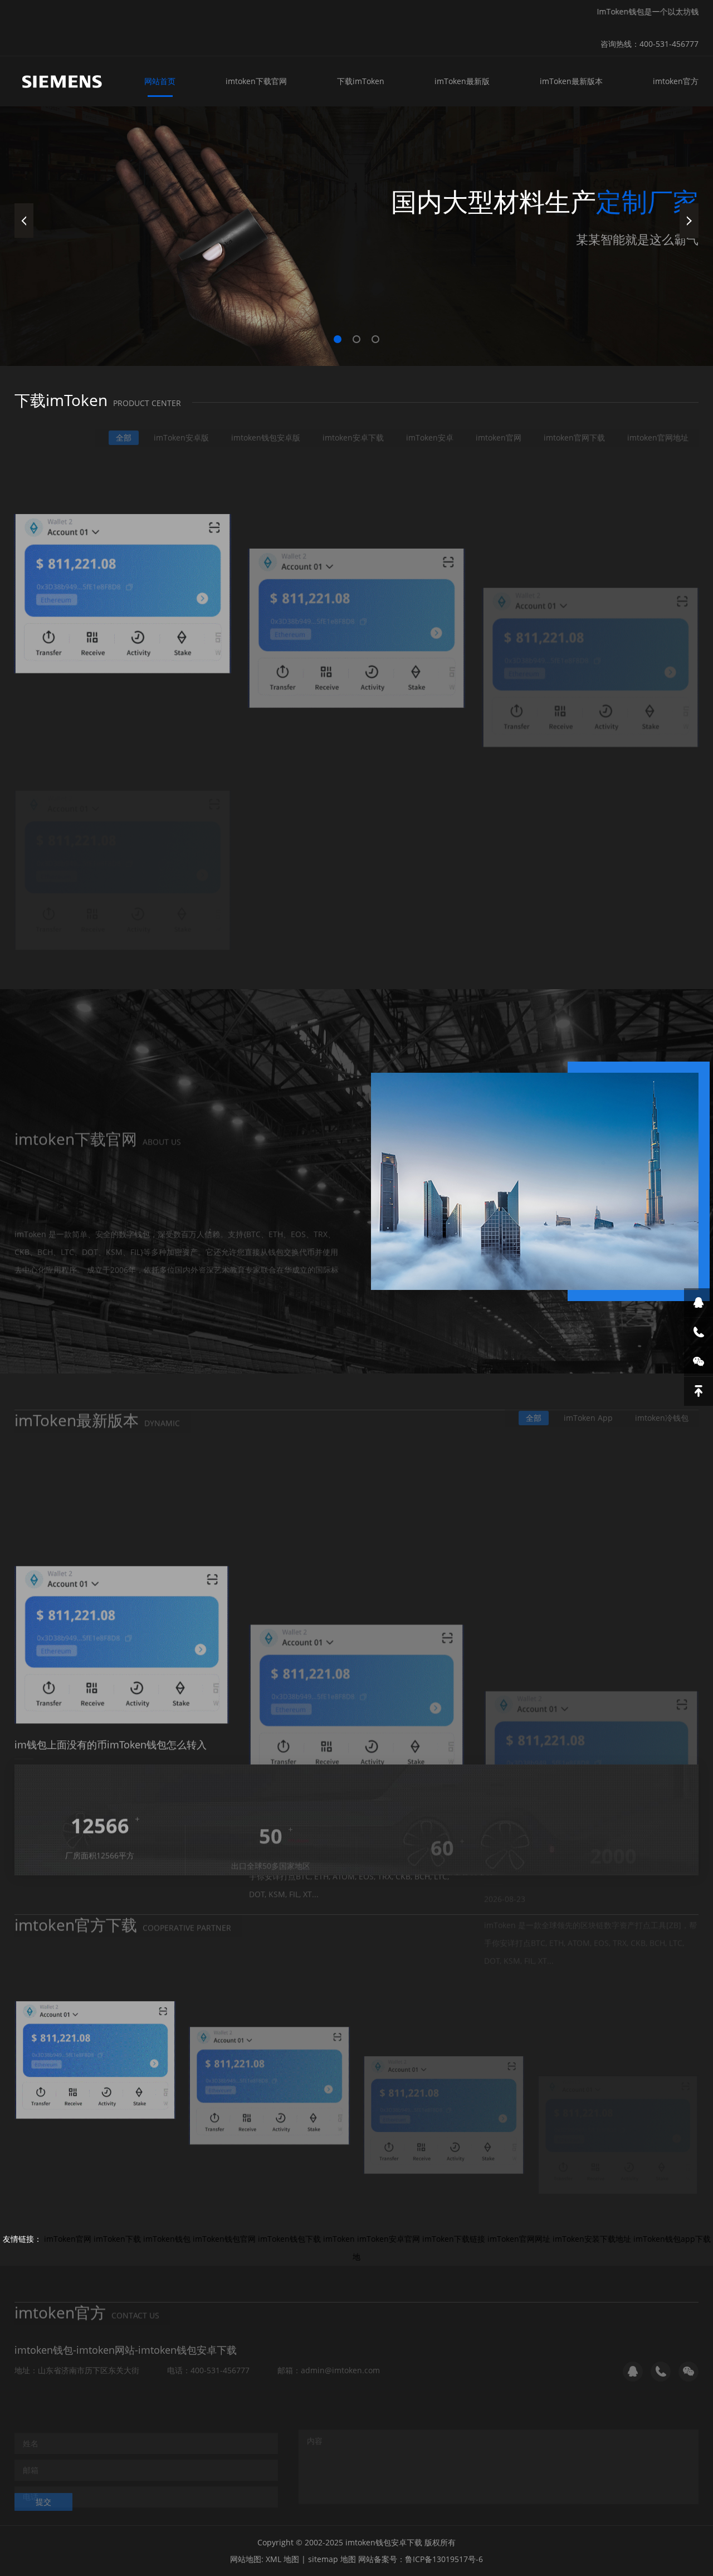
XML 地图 (282, 2559)
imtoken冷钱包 (662, 1407)
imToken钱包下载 (289, 2239)
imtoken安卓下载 (353, 427)
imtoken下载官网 (256, 81)
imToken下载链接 (454, 2239)
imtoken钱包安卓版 (266, 427)
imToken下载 (117, 2239)
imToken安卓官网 (389, 2239)
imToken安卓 (430, 427)
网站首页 (160, 81)
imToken (339, 2239)
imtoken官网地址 (658, 427)
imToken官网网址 (519, 2239)
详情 (43, 1264)
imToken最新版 (462, 81)
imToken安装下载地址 (592, 2239)
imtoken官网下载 (574, 427)
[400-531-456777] (699, 1332)
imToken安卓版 (181, 427)
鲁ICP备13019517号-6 (444, 2559)
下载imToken (361, 81)
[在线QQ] (699, 1303)
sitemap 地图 (332, 2559)
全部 (124, 427)
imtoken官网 (499, 427)
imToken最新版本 (571, 81)
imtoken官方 (676, 81)
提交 (43, 2491)
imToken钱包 (167, 2239)
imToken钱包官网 (224, 2239)
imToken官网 (68, 2239)
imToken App (588, 1407)
